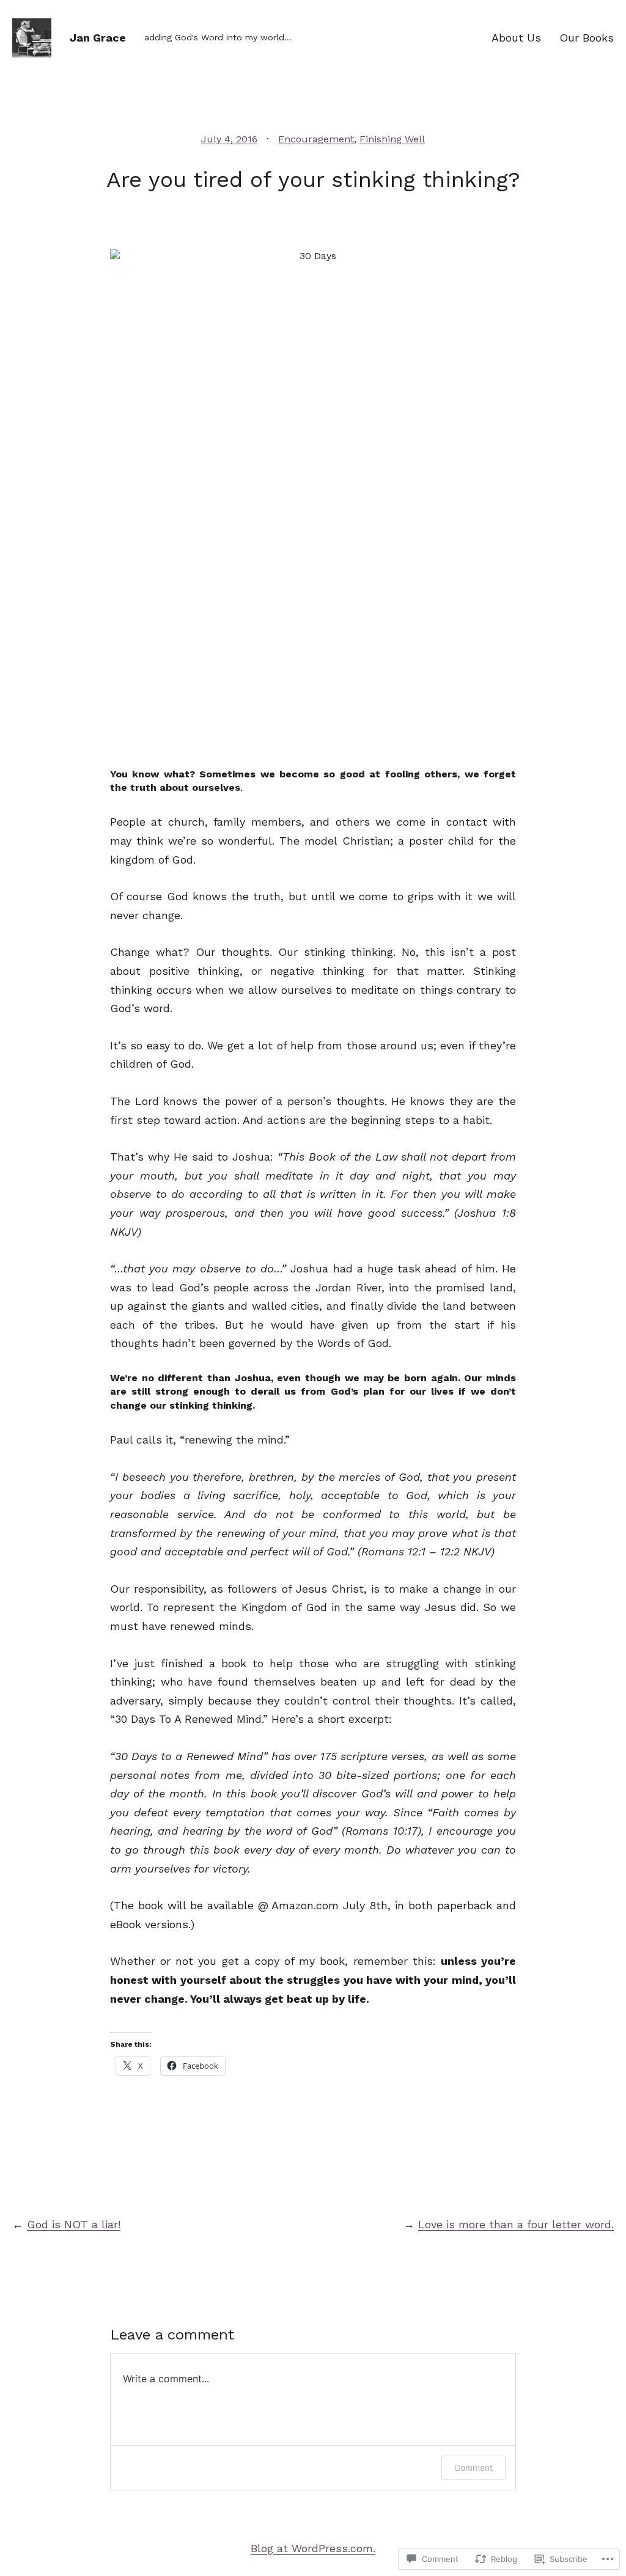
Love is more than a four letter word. (516, 2224)
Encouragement (316, 139)
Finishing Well (392, 139)
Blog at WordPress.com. (313, 2548)
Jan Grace (98, 38)
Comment (473, 2468)
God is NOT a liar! (74, 2224)
